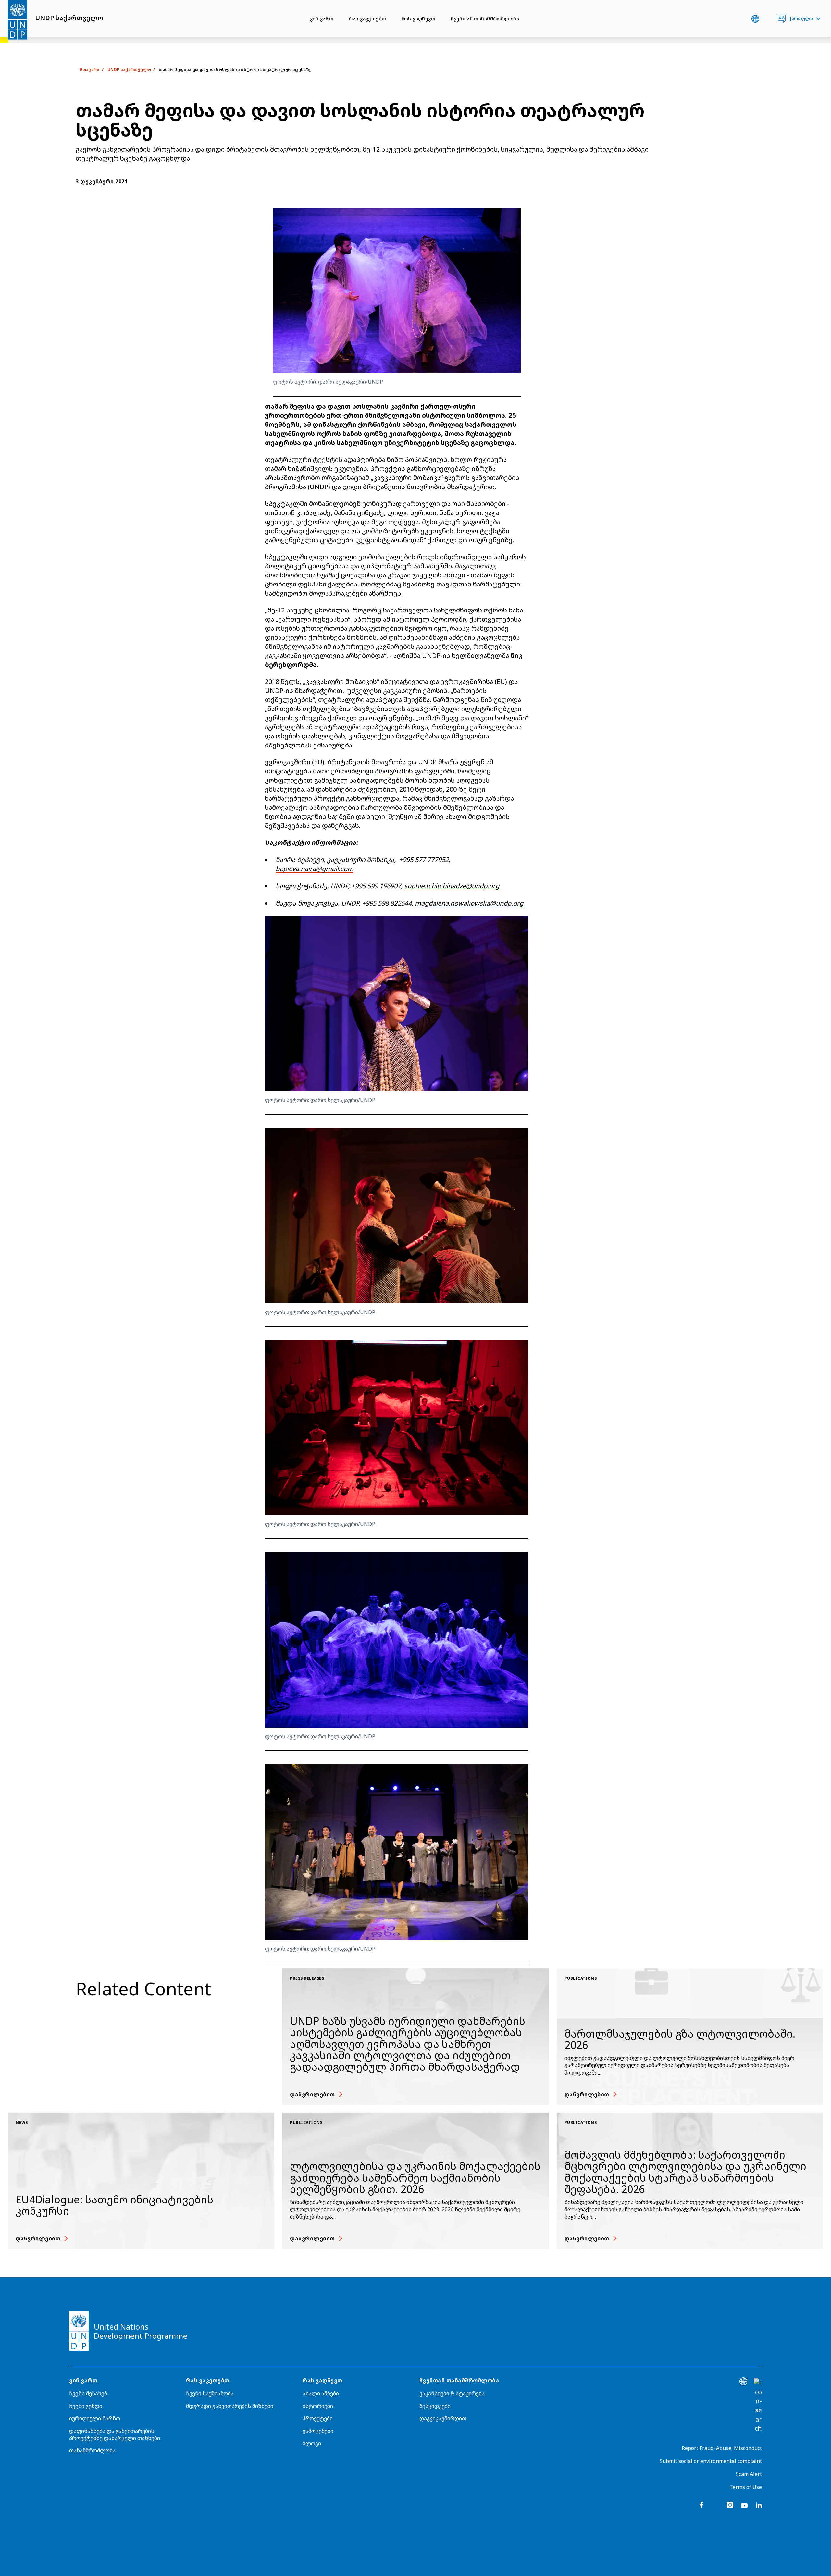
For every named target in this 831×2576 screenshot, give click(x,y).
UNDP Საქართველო (129, 70)
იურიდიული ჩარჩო (95, 2418)
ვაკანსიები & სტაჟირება (452, 2393)
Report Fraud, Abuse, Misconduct (722, 2448)
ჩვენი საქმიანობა (210, 2393)
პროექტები (318, 2418)
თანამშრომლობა (92, 2450)
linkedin (759, 2505)
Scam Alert (749, 2474)
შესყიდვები (435, 2406)
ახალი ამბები (321, 2393)
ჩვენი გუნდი (86, 2406)
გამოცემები (318, 2431)
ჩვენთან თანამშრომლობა (485, 19)
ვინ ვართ (322, 19)
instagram (730, 2505)
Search (769, 19)
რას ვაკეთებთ (367, 19)
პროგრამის (394, 771)
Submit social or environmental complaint (711, 2461)
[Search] (758, 2406)
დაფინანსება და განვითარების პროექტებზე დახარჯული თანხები (115, 2434)
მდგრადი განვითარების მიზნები (230, 2406)
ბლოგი (312, 2443)
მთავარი (90, 70)
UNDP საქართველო (69, 18)
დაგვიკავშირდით (443, 2418)
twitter (716, 2505)
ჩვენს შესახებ (88, 2393)
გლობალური (755, 19)
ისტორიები (318, 2406)
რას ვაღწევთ (418, 19)
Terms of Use (746, 2487)
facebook (701, 2505)
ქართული (801, 18)
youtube (744, 2505)
